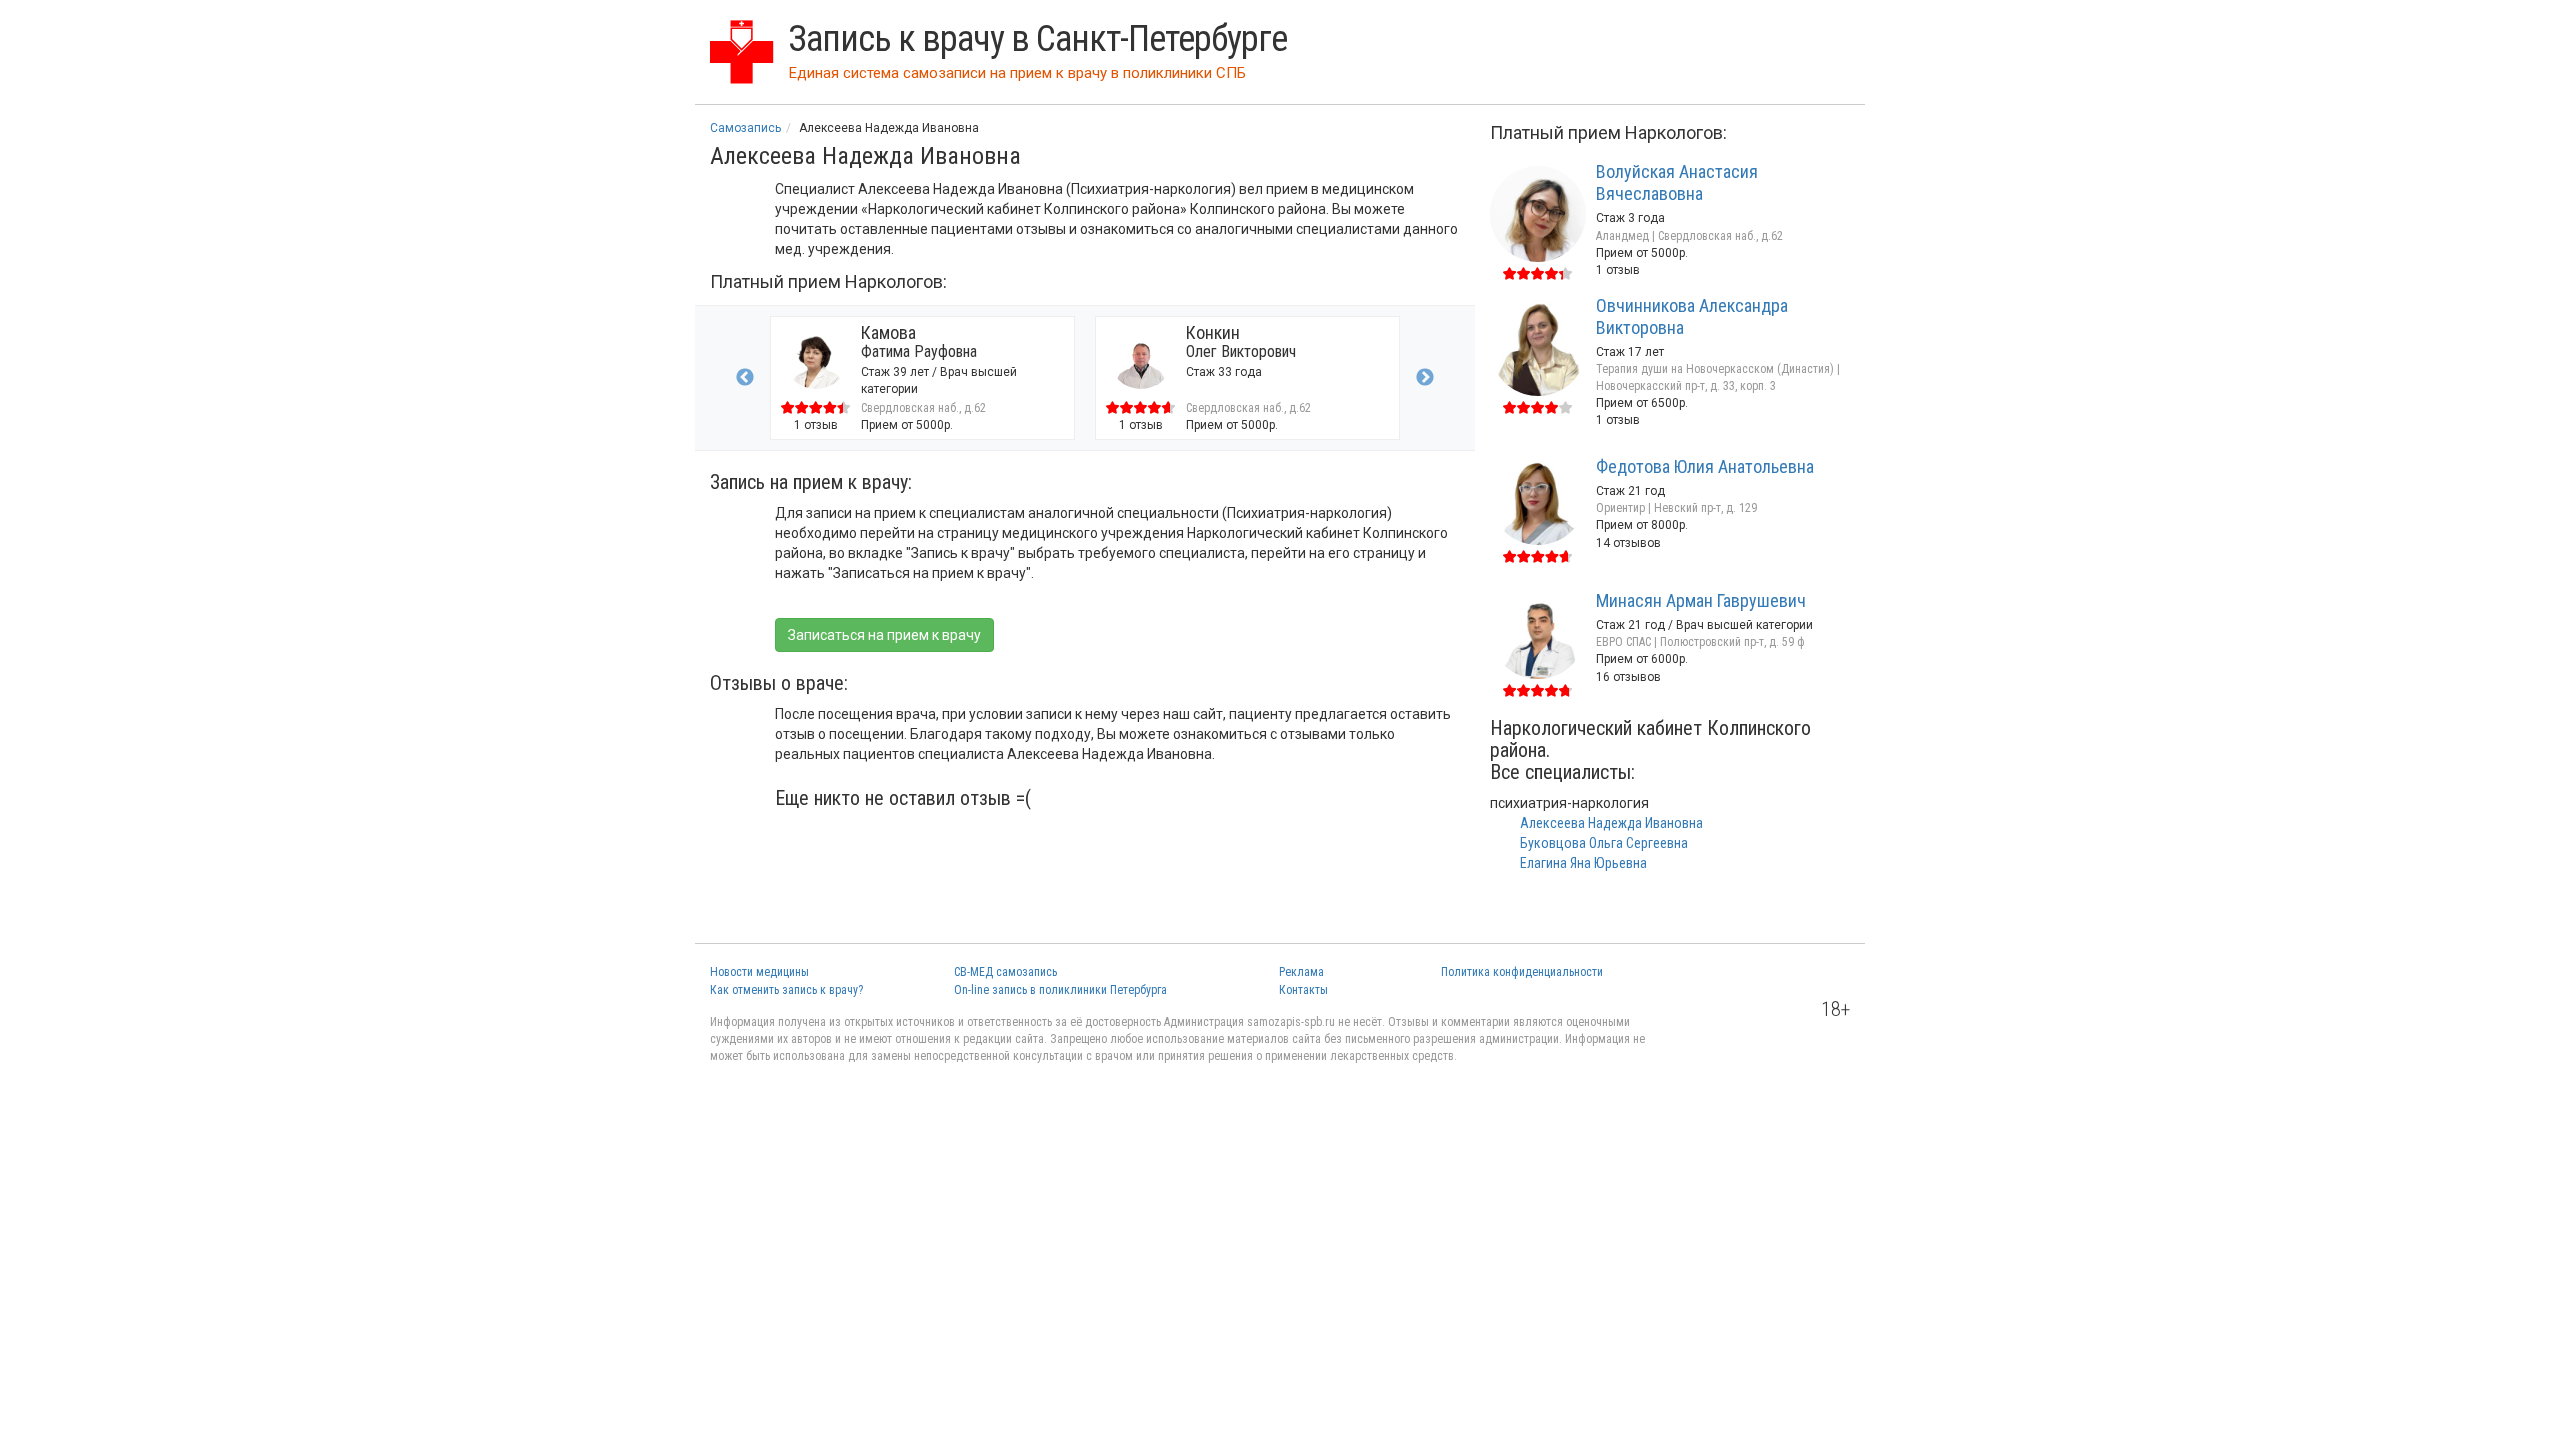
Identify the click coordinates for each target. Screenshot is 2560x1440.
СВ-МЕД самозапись (1005, 972)
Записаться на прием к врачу (884, 635)
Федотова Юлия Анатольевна (1705, 466)
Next (1425, 378)
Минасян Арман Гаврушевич (1701, 600)
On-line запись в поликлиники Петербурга (1060, 990)
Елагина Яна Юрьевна (1583, 863)
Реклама (1301, 972)
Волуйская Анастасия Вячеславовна (1677, 182)
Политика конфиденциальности (1522, 972)
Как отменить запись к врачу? (786, 990)
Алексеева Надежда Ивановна (1611, 823)
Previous (745, 378)
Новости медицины (759, 972)
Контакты (1303, 990)
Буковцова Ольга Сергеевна (1604, 843)
